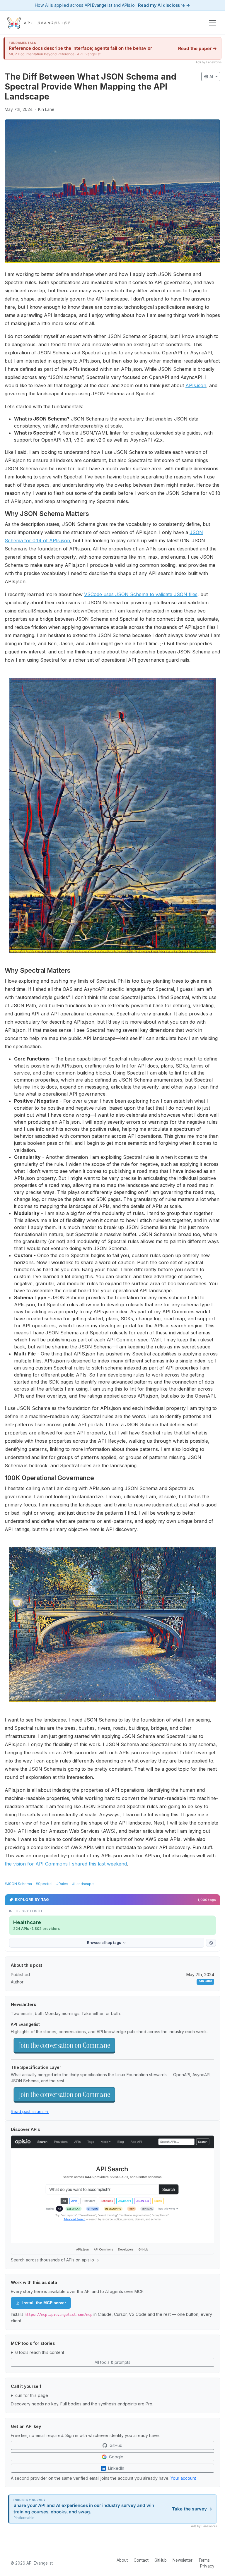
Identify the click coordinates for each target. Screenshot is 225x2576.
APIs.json (196, 385)
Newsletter (183, 2560)
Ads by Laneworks (209, 62)
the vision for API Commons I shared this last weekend (66, 1864)
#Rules (62, 1884)
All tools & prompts (112, 2362)
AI (209, 77)
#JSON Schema (18, 1884)
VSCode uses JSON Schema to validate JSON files (141, 594)
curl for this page (32, 2395)
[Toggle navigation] (212, 23)
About (122, 2560)
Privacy (207, 2566)
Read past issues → (30, 2111)
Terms (204, 2560)
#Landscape (83, 1884)
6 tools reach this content (40, 2352)
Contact (141, 2560)
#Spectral (44, 1884)
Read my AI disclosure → (164, 5)
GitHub (161, 2560)
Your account (183, 2478)
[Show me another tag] (211, 1943)
